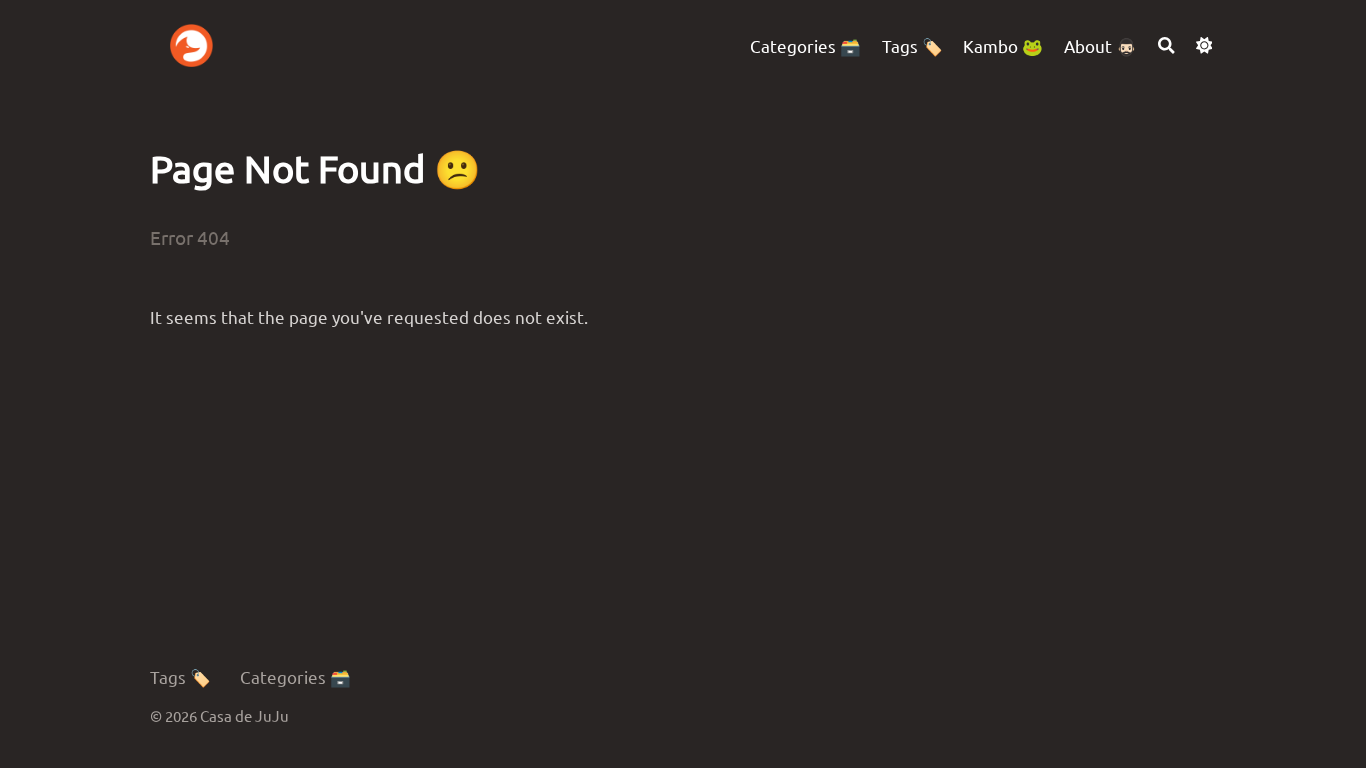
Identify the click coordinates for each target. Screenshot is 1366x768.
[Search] (1166, 45)
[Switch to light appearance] (1204, 45)
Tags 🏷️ (180, 676)
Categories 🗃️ (295, 676)
